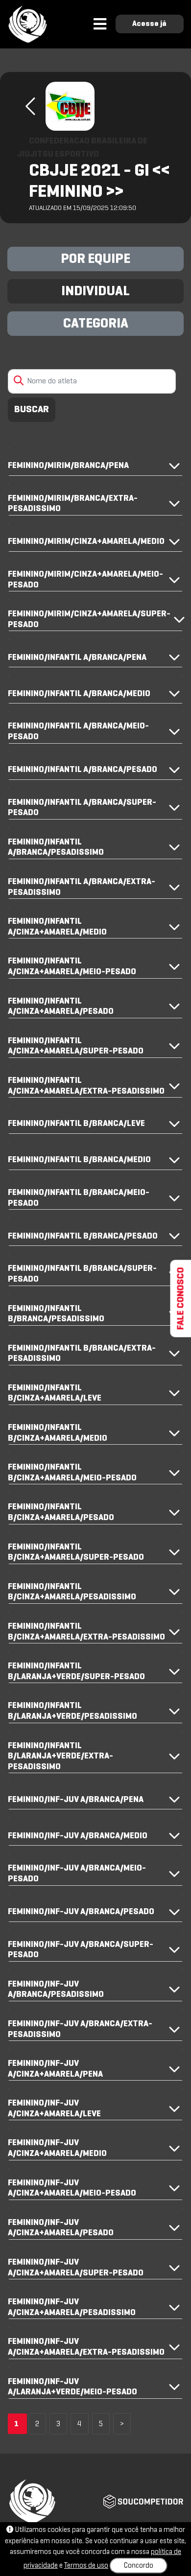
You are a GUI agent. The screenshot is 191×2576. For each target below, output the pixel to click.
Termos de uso (86, 2566)
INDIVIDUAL (95, 292)
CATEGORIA (96, 324)
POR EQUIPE (95, 259)
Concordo (139, 2566)
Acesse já (149, 24)
